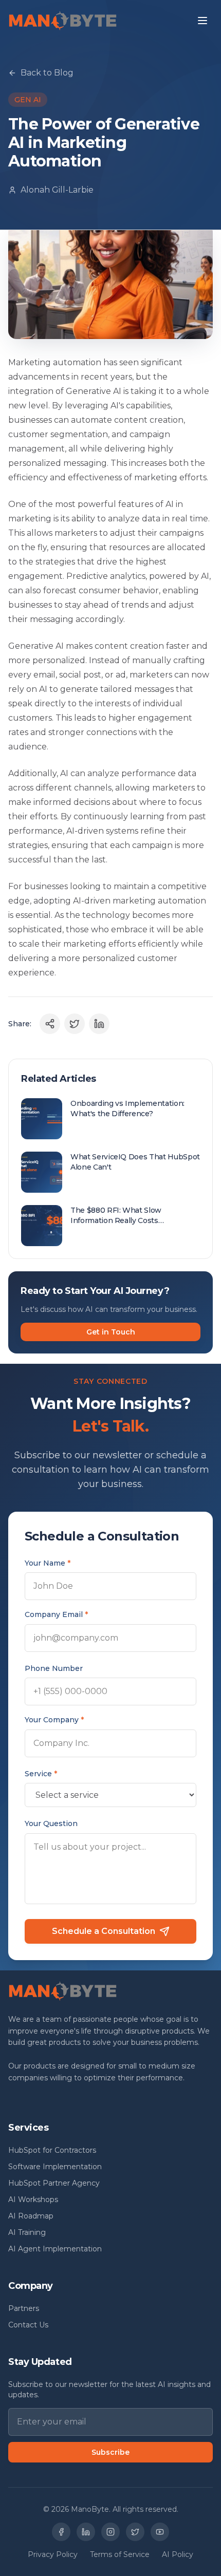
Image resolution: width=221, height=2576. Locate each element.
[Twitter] (135, 2532)
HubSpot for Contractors (52, 2150)
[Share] (50, 1024)
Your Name (48, 1563)
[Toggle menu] (202, 21)
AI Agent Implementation (55, 2249)
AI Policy (178, 2554)
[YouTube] (160, 2532)
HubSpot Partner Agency (54, 2183)
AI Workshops (33, 2199)
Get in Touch (111, 1332)
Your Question (51, 1823)
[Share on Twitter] (75, 1024)
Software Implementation (55, 2167)
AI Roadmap (31, 2216)
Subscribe (110, 2452)
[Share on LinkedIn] (99, 1024)
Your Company (54, 1720)
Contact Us (28, 2325)
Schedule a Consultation (104, 1931)
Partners (24, 2308)
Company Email (56, 1614)
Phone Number (54, 1668)
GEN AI (28, 100)
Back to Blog (47, 73)
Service (41, 1774)
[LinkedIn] (86, 2532)
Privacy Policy (53, 2554)
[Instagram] (110, 2532)
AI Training (27, 2232)
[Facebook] (61, 2532)
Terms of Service (120, 2554)
